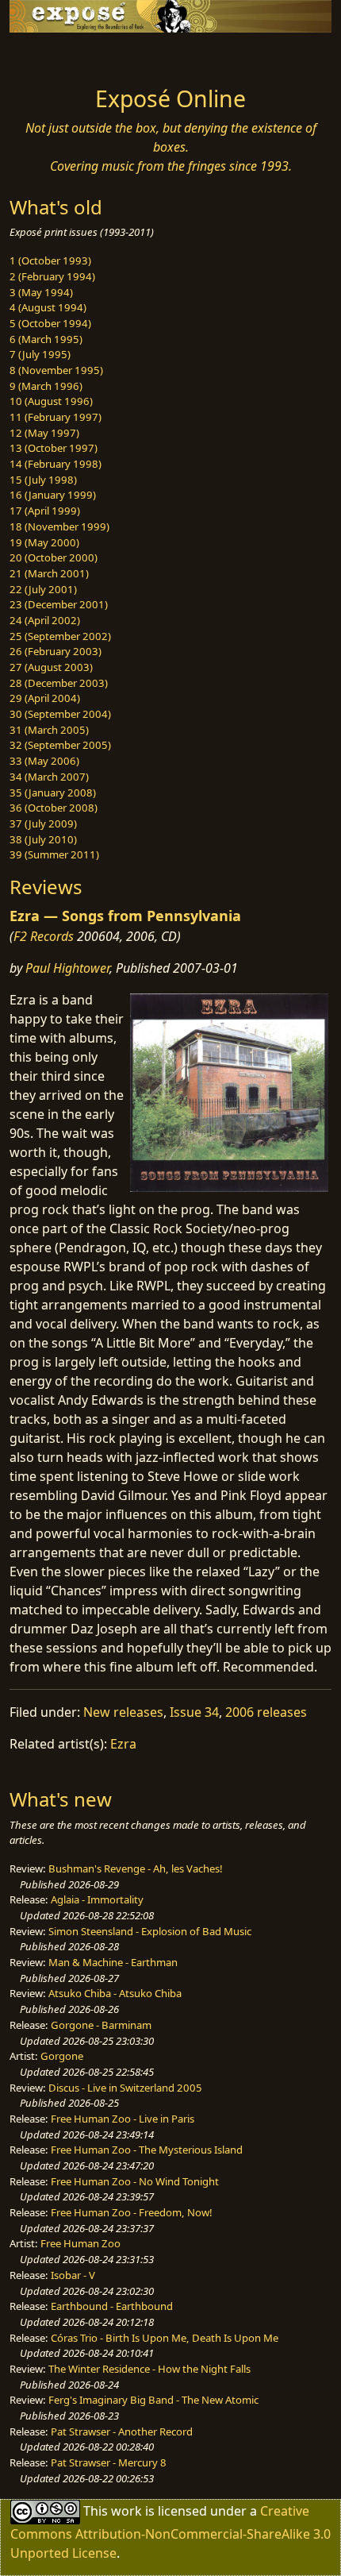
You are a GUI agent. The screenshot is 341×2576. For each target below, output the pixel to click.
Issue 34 (194, 1712)
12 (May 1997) (44, 433)
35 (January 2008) (53, 792)
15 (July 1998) (43, 480)
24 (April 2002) (45, 620)
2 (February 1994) (52, 276)
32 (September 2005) (60, 745)
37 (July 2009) (43, 823)
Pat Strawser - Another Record (122, 2431)
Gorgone (62, 2056)
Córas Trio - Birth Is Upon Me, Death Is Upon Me (165, 2338)
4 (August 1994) (48, 307)
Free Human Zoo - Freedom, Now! (132, 2212)
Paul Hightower (67, 968)
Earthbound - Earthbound (112, 2306)
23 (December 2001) (59, 604)
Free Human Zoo (80, 2243)
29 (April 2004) (45, 698)
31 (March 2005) (49, 730)
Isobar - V (73, 2275)
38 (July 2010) (43, 839)
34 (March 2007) (49, 777)
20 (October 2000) (54, 557)
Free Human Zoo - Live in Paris (123, 2119)
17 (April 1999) (45, 511)
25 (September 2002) (60, 636)
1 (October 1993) (50, 260)
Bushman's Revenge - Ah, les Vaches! (136, 1868)
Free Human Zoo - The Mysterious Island (147, 2150)
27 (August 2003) (51, 667)
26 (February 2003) (56, 651)
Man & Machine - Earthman (113, 1962)
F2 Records (44, 936)
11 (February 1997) (56, 417)
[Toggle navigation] (51, 55)
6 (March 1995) (46, 339)
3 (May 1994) (41, 292)
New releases (123, 1712)
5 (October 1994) (50, 323)
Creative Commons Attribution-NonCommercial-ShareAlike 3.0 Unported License (170, 2532)
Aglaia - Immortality (97, 1899)
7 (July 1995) (40, 354)
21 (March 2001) (49, 573)
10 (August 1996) (51, 401)
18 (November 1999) (59, 526)
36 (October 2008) (54, 808)
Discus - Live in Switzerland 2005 (125, 2088)
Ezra (123, 1744)
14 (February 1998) (56, 464)
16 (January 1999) (53, 495)
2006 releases (266, 1712)
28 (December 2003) (59, 683)
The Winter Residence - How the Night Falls (149, 2369)
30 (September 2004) (60, 714)
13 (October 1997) (54, 448)
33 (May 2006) (44, 761)
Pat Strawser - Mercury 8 (109, 2462)
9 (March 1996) (46, 386)
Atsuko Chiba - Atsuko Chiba (115, 1993)
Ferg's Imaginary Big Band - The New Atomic (153, 2400)
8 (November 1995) (56, 370)
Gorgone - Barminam (101, 2025)
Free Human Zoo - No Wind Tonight (135, 2181)
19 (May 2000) (44, 542)
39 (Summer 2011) (54, 854)
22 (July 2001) (43, 589)
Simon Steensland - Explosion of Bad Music (150, 1931)
